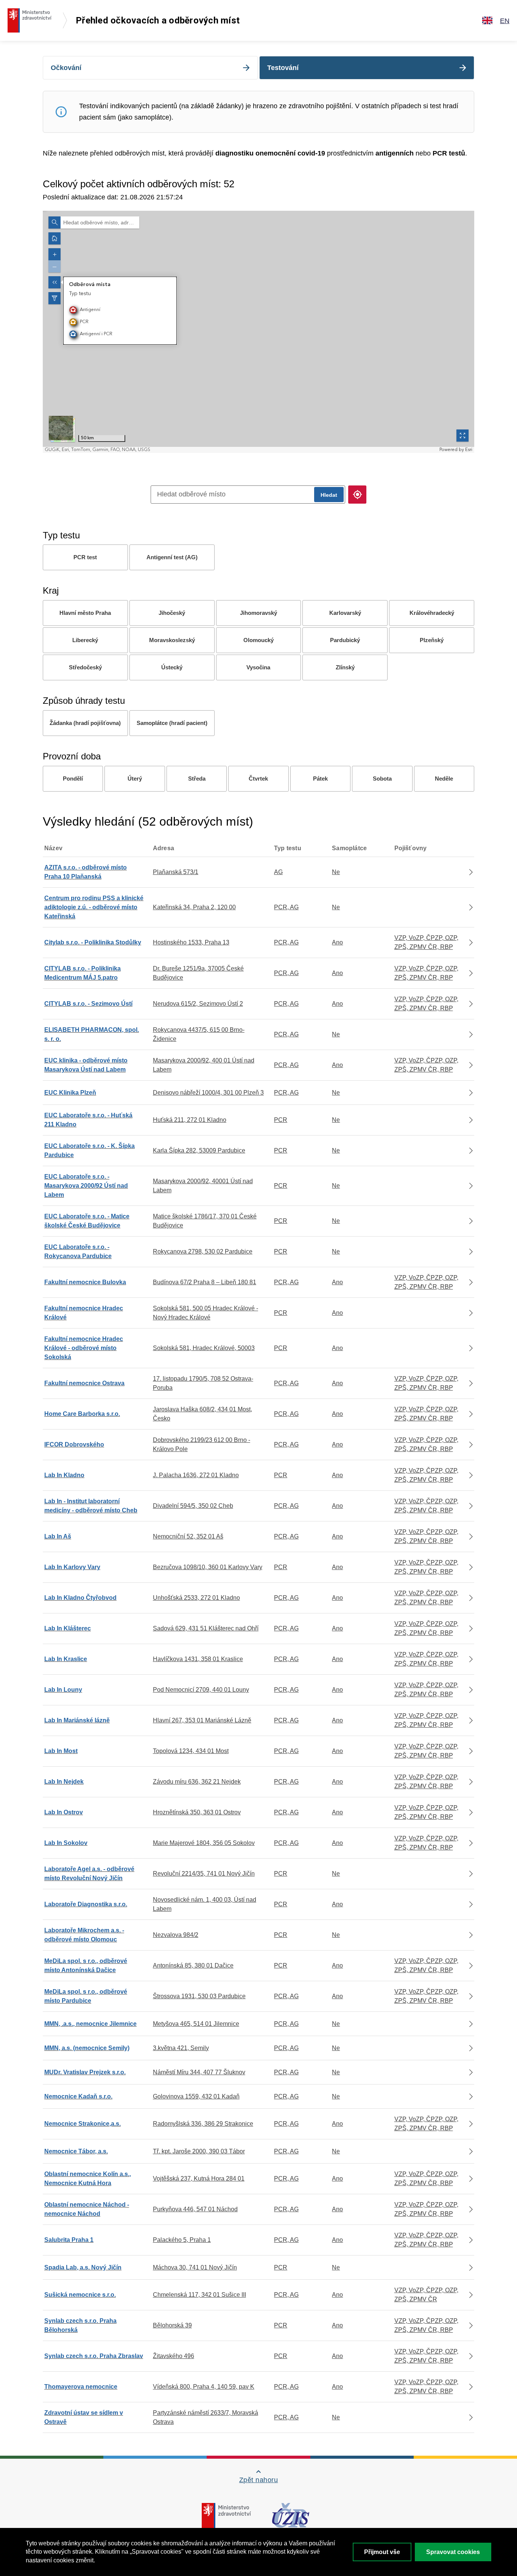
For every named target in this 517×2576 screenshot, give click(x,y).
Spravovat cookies (453, 2552)
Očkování (66, 68)
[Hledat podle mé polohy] (357, 495)
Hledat (329, 495)
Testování (283, 68)
